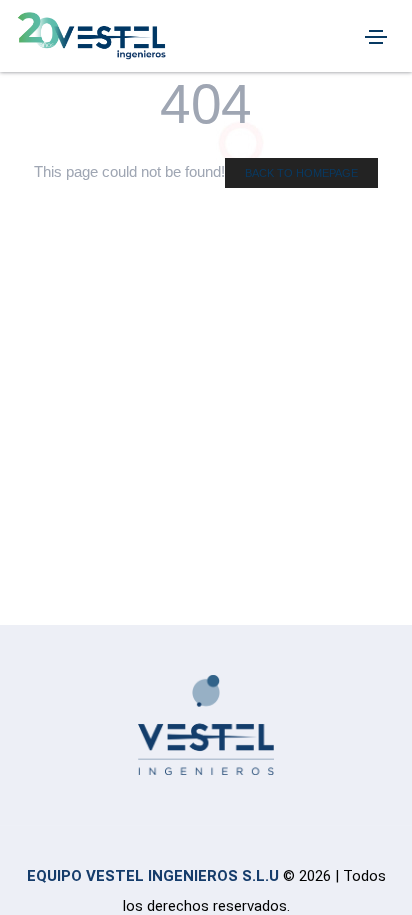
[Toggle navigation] (376, 37)
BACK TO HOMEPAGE (301, 173)
